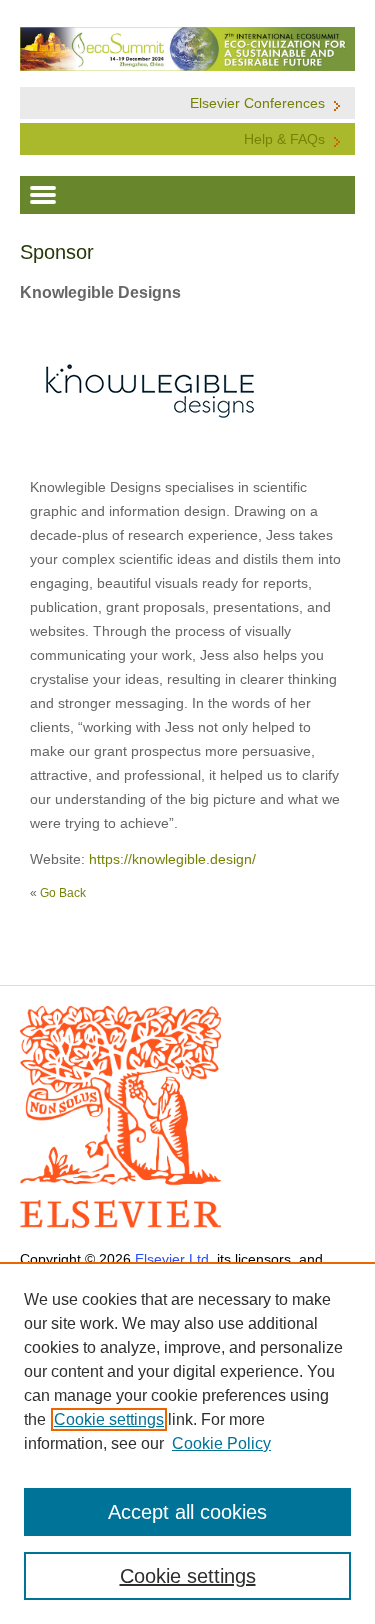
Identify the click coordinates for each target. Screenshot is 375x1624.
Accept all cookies (187, 1512)
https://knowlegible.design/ (172, 859)
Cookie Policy (221, 1443)
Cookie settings (109, 1419)
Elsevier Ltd (172, 1259)
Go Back (63, 893)
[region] (187, 1443)
